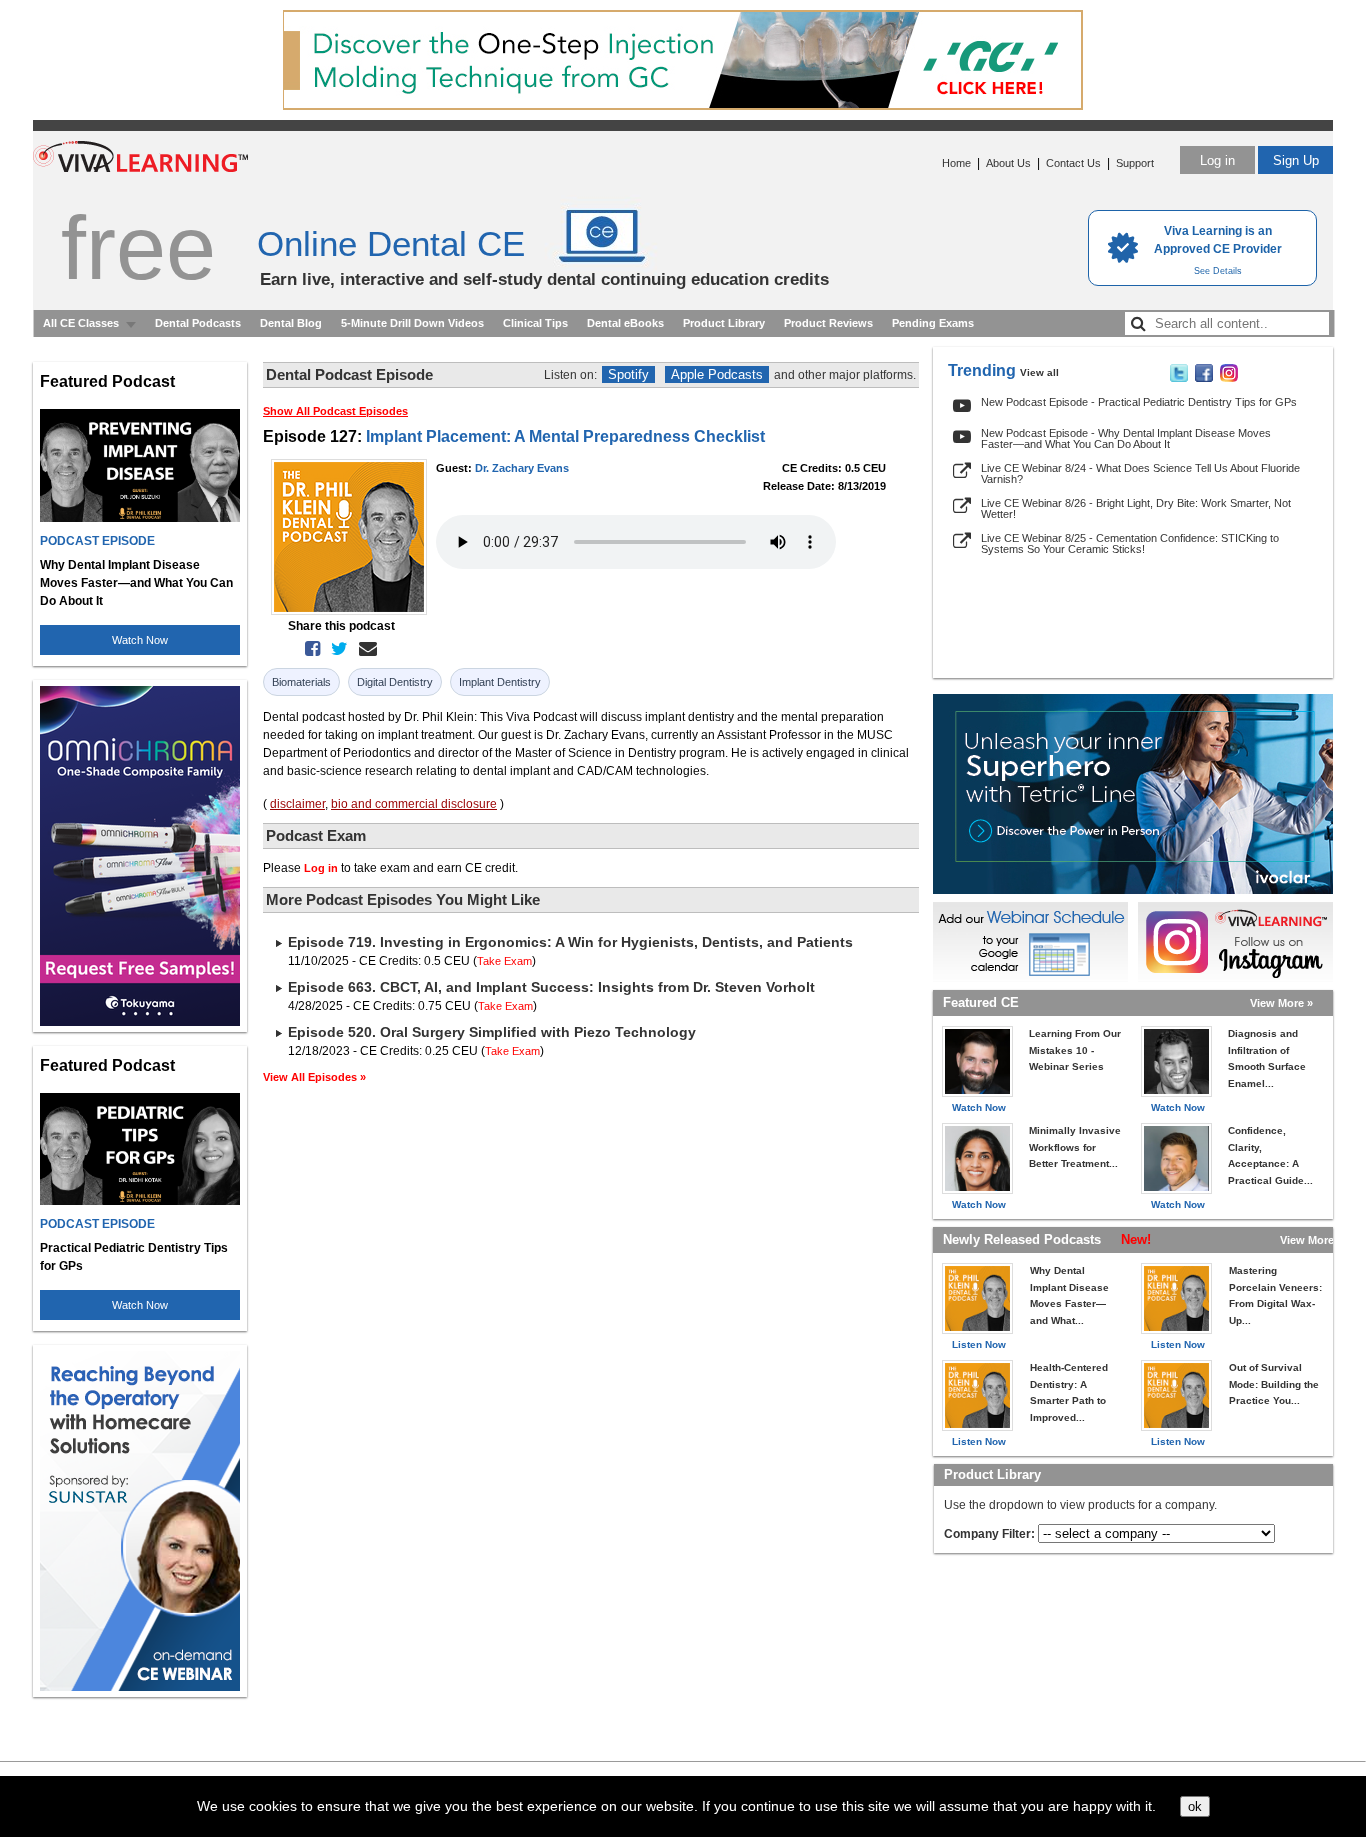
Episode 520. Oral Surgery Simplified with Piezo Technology (492, 1032)
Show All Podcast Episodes (335, 411)
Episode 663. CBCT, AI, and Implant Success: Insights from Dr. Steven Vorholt (551, 987)
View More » (1281, 1003)
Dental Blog (291, 323)
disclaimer (297, 804)
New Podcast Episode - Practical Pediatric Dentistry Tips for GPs (1139, 402)
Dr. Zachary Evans (522, 468)
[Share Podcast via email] (364, 649)
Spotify (628, 374)
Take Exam (504, 961)
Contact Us (1073, 163)
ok (1195, 1806)
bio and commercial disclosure (414, 804)
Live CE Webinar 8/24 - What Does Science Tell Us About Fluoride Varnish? (1140, 473)
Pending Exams (933, 323)
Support (1135, 163)
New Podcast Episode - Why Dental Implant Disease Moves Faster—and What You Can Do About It (1126, 438)
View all (1039, 372)
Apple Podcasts (717, 374)
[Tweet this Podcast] (335, 649)
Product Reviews (828, 323)
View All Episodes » (314, 1077)
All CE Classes (81, 323)
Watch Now (140, 640)
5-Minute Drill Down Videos (412, 323)
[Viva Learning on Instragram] (1229, 378)
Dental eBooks (625, 323)
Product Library (724, 323)
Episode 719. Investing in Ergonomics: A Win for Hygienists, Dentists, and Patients (570, 942)
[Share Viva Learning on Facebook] (1204, 378)
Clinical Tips (535, 323)
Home (956, 163)
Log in (1217, 160)
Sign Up (1296, 160)
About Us (1008, 163)
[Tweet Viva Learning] (1179, 378)
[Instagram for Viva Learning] (1235, 942)
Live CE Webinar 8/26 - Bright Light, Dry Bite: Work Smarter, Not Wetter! (1136, 508)
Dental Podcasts (198, 323)
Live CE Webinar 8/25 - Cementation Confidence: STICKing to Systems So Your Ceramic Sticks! (1130, 543)
